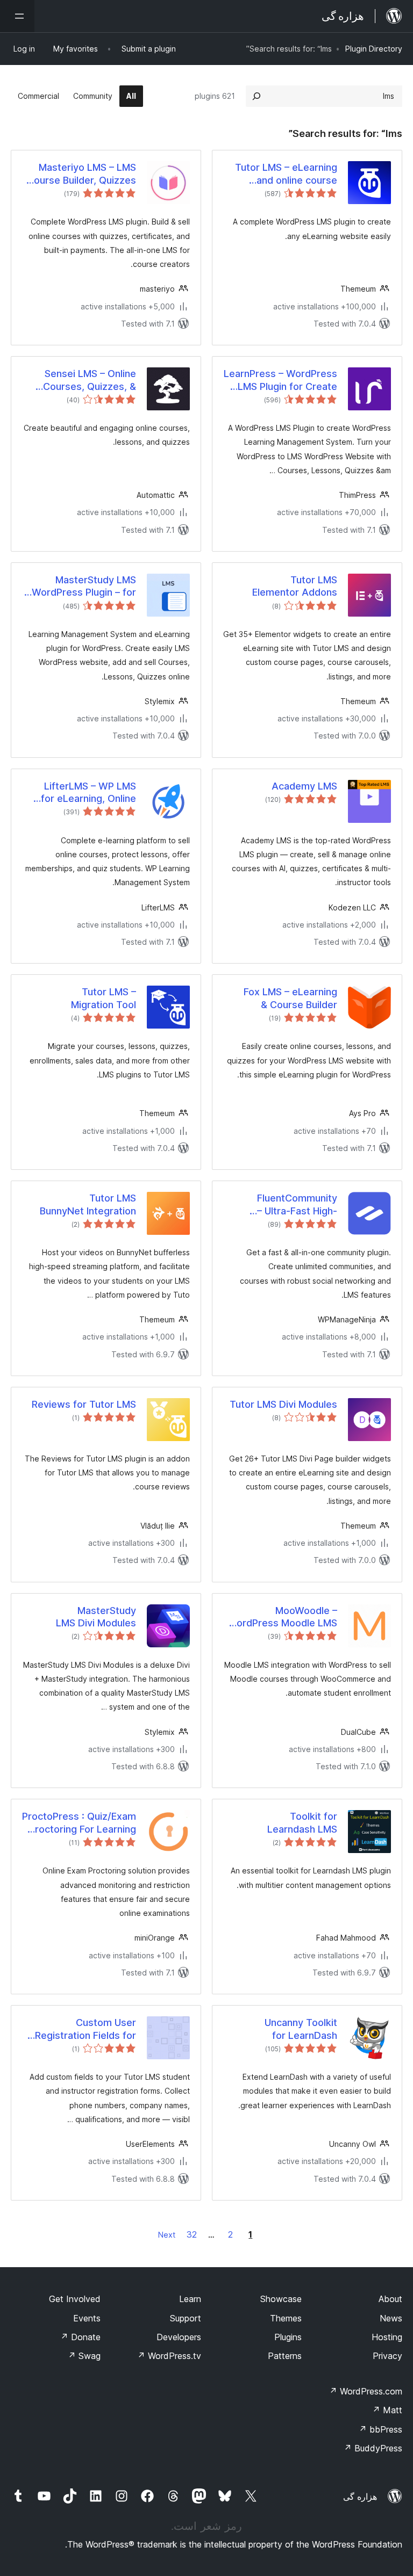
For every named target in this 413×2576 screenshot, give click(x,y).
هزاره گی (360, 2497)
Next (167, 2235)
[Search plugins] (257, 96)
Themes (286, 2318)
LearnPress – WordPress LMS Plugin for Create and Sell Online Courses (280, 380)
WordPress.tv (169, 2356)
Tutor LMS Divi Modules (283, 1404)
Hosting (387, 2337)
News (391, 2318)
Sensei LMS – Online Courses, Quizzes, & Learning (90, 380)
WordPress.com (366, 2391)
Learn (190, 2299)
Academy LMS (304, 786)
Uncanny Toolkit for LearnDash (301, 2029)
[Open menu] (17, 16)
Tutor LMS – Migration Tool (104, 998)
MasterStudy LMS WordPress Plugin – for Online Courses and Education (84, 587)
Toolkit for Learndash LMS (302, 1822)
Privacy (387, 2356)
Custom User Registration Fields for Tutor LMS (86, 2029)
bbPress (380, 2429)
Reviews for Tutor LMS (84, 1404)
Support (186, 2318)
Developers (179, 2337)
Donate (80, 2337)
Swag (84, 2356)
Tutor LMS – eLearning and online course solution (286, 174)
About (390, 2299)
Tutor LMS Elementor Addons (295, 586)
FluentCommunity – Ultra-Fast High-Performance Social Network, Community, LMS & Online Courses (287, 1205)
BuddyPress (373, 2448)
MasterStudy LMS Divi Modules (96, 1617)
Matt (387, 2410)
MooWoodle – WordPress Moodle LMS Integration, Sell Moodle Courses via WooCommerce (282, 1617)
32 (192, 2234)
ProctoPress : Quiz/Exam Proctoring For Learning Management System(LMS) (79, 1823)
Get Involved (75, 2299)
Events (87, 2318)
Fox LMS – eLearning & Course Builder (290, 998)
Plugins (288, 2337)
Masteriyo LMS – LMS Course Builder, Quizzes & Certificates (81, 174)
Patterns (285, 2356)
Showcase (281, 2299)
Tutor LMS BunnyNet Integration (88, 1204)
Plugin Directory (374, 49)
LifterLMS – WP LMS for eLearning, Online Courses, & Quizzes (88, 793)
